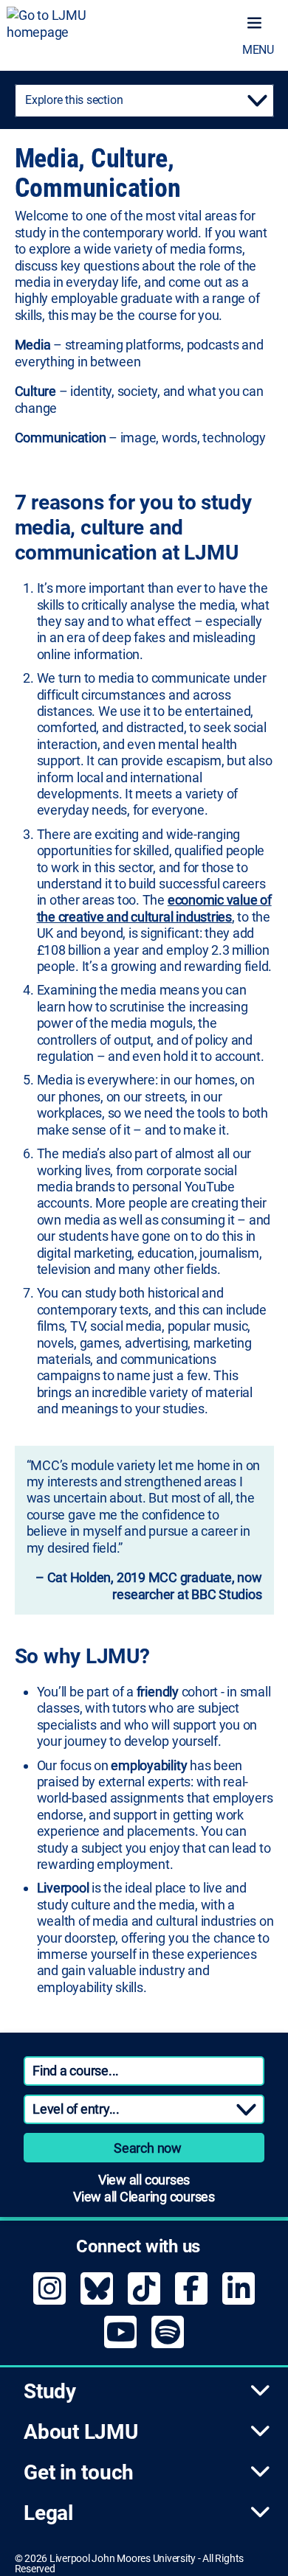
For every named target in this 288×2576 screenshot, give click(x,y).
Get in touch (79, 2472)
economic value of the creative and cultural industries (154, 908)
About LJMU (81, 2432)
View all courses (144, 2180)
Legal (48, 2513)
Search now (148, 2148)
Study (50, 2391)
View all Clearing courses (144, 2197)
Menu (258, 50)
